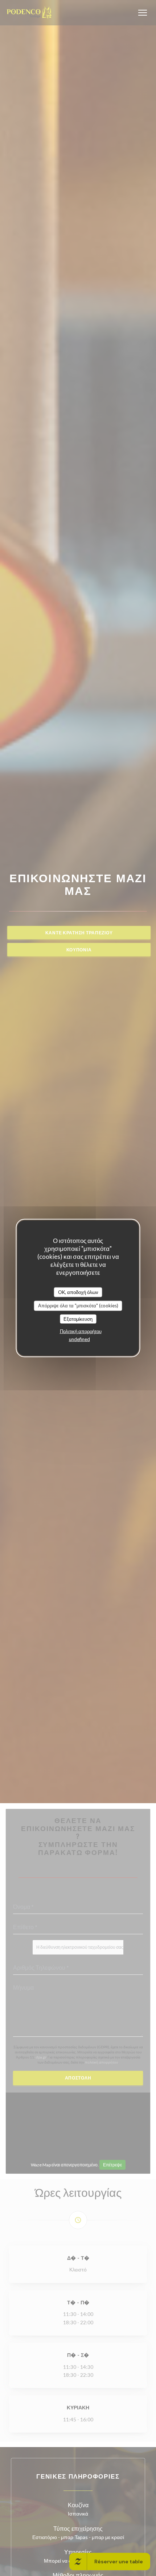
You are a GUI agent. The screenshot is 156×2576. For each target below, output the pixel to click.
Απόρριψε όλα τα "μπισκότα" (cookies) (78, 1306)
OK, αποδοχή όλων (78, 1292)
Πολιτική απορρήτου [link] (81, 1331)
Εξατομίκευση (78, 1319)
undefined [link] (79, 1339)
